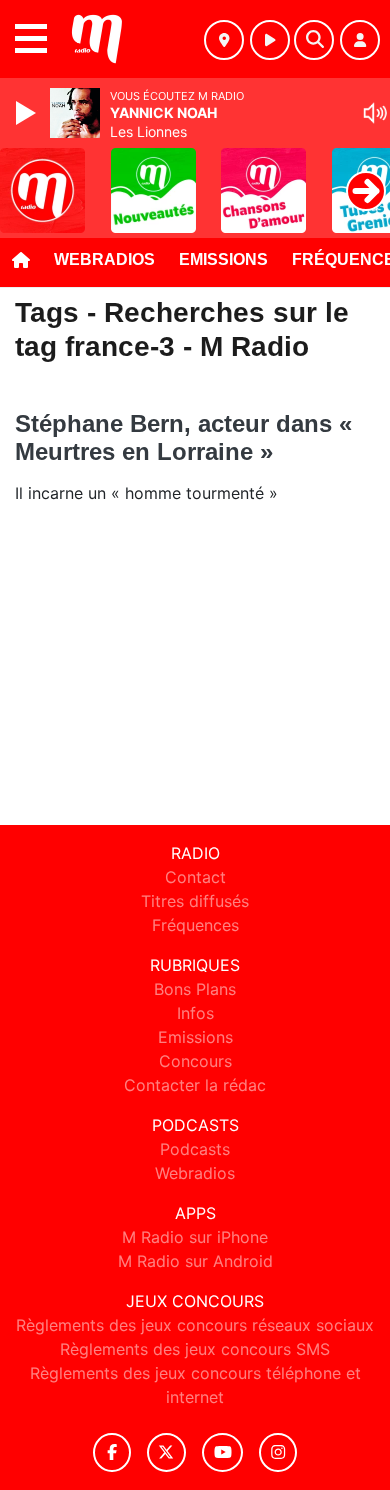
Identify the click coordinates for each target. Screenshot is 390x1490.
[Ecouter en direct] (270, 40)
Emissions (223, 259)
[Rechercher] (314, 40)
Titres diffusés (195, 901)
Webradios (104, 259)
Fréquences (195, 925)
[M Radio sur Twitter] (166, 1452)
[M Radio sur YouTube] (222, 1452)
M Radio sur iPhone (195, 1237)
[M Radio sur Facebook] (112, 1452)
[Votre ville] (224, 40)
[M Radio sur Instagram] (278, 1452)
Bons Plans (195, 989)
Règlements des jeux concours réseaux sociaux (195, 1325)
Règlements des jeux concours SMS (195, 1349)
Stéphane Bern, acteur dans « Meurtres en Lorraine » (183, 437)
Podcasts (195, 1149)
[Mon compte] (360, 40)
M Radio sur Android (195, 1261)
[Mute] (375, 113)
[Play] (28, 113)
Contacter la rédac (195, 1085)
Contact (195, 877)
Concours (195, 1061)
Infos (195, 1013)
